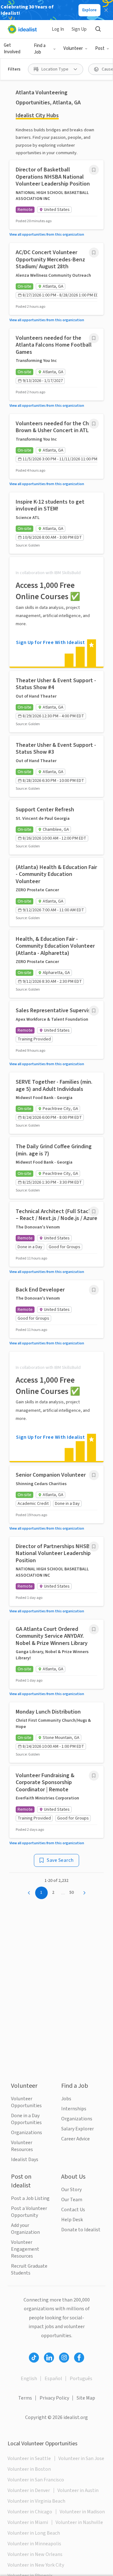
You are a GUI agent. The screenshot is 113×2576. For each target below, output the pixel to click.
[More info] (94, 170)
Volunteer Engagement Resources (25, 2249)
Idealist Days (25, 2160)
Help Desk (72, 2220)
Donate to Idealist (81, 2230)
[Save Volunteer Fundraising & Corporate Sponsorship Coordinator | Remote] (94, 1776)
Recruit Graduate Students (29, 2270)
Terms (25, 2398)
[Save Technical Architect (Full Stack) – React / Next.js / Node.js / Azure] (94, 1212)
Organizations (27, 2133)
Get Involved (12, 49)
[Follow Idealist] (34, 2358)
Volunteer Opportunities (26, 2102)
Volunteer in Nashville (79, 2522)
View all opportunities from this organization (47, 235)
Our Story (71, 2190)
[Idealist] (22, 29)
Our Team (72, 2200)
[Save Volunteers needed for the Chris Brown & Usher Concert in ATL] (94, 424)
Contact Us (73, 2210)
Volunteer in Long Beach (34, 2533)
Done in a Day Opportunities (26, 2119)
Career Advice (75, 2139)
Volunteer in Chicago (30, 2512)
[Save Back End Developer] (94, 1290)
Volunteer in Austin (78, 2490)
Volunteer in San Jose (81, 2458)
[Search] (98, 29)
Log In (58, 29)
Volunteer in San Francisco (36, 2480)
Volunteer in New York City (36, 2565)
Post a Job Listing (30, 2198)
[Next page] (84, 1893)
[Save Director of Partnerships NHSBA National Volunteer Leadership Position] (94, 1547)
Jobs (66, 2099)
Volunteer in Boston (29, 2469)
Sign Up (79, 29)
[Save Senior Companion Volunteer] (94, 1475)
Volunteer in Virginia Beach (36, 2501)
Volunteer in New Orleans (35, 2554)
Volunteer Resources (22, 2146)
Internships (74, 2109)
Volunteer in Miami (28, 2522)
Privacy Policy (54, 2398)
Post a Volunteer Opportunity (29, 2212)
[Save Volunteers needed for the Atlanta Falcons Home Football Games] (94, 338)
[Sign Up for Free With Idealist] (56, 612)
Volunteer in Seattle (29, 2458)
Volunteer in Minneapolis (34, 2544)
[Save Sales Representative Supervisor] (94, 1011)
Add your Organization (25, 2229)
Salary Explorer (78, 2129)
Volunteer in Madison (82, 2512)
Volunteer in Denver (29, 2490)
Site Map (86, 2398)
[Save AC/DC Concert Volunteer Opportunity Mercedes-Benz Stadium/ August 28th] (94, 253)
